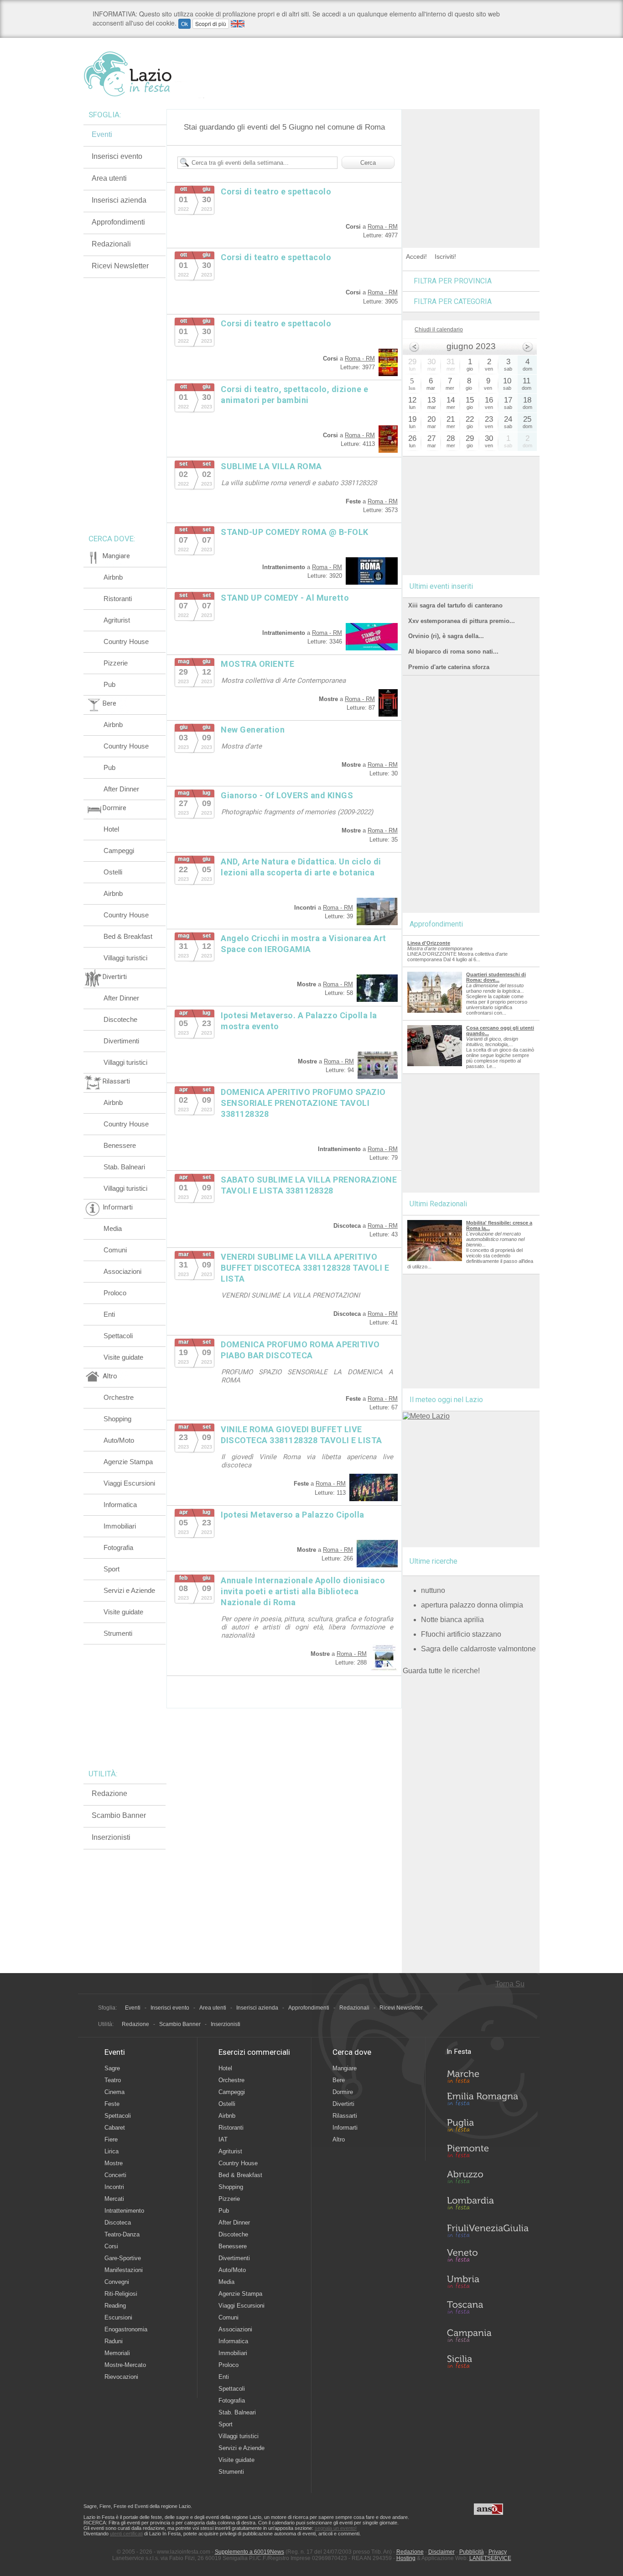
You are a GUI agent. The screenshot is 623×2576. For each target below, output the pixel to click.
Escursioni (118, 2317)
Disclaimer (441, 2552)
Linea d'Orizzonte (429, 943)
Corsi (111, 2246)
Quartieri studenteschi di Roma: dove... (496, 977)
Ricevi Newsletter (120, 266)
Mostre (114, 2163)
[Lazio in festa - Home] (144, 74)
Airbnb (113, 577)
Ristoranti (118, 599)
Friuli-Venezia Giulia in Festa (488, 2231)
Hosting (406, 2558)
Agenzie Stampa (128, 1462)
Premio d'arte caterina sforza (449, 667)
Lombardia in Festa (488, 2205)
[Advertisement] (471, 166)
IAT (223, 2139)
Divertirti (343, 2104)
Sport (112, 1569)
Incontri (114, 2187)
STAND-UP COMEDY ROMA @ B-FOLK (295, 532)
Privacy (498, 2552)
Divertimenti (121, 1041)
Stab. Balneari (124, 1167)
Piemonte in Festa (488, 2153)
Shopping (117, 1419)
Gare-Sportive (123, 2258)
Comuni (115, 1250)
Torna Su (510, 1984)
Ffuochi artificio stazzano (461, 1634)
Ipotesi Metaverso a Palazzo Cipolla (293, 1515)
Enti (109, 1314)
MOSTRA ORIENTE (257, 664)
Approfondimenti (118, 222)
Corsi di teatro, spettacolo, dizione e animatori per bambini (294, 395)
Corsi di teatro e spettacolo (276, 191)
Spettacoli (118, 1336)
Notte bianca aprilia (452, 1620)
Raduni (114, 2341)
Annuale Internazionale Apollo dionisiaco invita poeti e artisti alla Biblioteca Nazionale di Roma (303, 1591)
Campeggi (119, 851)
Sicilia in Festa (488, 2361)
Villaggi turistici (125, 958)
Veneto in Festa (488, 2257)
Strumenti (118, 1633)
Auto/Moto (119, 1440)
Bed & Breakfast (128, 936)
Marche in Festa (488, 2075)
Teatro (113, 2080)
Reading (115, 2306)
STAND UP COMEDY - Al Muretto (285, 598)
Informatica (120, 1505)
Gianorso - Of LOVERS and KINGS (287, 795)
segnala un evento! (336, 2528)
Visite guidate (123, 1357)
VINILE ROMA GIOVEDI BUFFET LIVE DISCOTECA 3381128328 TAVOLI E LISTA (301, 1435)
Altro (339, 2139)
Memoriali (117, 2353)
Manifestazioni (124, 2270)
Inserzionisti (111, 1837)
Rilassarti (345, 2116)
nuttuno (433, 1590)
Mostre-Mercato (125, 2365)
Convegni (117, 2282)
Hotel (111, 829)
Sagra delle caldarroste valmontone (478, 1649)
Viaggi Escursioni (129, 1483)
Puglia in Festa (488, 2127)
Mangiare (345, 2068)
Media (113, 1228)
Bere (339, 2080)
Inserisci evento (117, 156)
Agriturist (117, 620)
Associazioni (122, 1271)
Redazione (109, 1793)
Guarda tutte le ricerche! (441, 1671)
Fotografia (118, 1547)
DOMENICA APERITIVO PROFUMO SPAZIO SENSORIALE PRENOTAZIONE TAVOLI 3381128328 (303, 1103)
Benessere (120, 1145)
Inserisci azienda (119, 200)
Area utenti (109, 178)
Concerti (115, 2175)
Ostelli (113, 872)
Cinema (114, 2092)
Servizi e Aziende (129, 1590)
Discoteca (118, 2223)
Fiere (111, 2139)
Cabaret (115, 2128)
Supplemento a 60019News (249, 2552)
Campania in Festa (488, 2335)
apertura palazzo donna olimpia (472, 1605)
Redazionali (111, 244)
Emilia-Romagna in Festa (488, 2101)
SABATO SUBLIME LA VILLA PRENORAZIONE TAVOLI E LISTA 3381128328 (309, 1185)
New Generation (253, 730)
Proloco (115, 1293)
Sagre (112, 2068)
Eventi (102, 134)
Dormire (343, 2092)
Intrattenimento (124, 2211)
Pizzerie (116, 663)
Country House (126, 641)
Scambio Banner (119, 1815)
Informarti (345, 2128)
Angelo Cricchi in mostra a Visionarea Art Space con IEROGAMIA (304, 944)
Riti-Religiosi (121, 2294)
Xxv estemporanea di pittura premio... (462, 621)
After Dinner (121, 789)
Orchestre (119, 1397)
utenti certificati (126, 2534)
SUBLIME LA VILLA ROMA (271, 466)
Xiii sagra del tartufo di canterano (455, 605)
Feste (112, 2104)
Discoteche (120, 1019)
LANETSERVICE (490, 2558)
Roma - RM (383, 227)
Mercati (114, 2199)
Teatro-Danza (122, 2234)
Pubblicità (472, 2552)
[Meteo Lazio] (426, 1416)
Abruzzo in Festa (488, 2179)
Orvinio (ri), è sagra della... (446, 636)
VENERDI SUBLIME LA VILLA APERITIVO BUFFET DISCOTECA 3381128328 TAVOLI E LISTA (305, 1268)
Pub (109, 684)
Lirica (112, 2151)
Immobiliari (120, 1526)
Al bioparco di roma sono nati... (453, 652)
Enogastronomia (126, 2329)
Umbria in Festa (488, 2283)
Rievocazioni (121, 2377)
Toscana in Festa (488, 2309)
